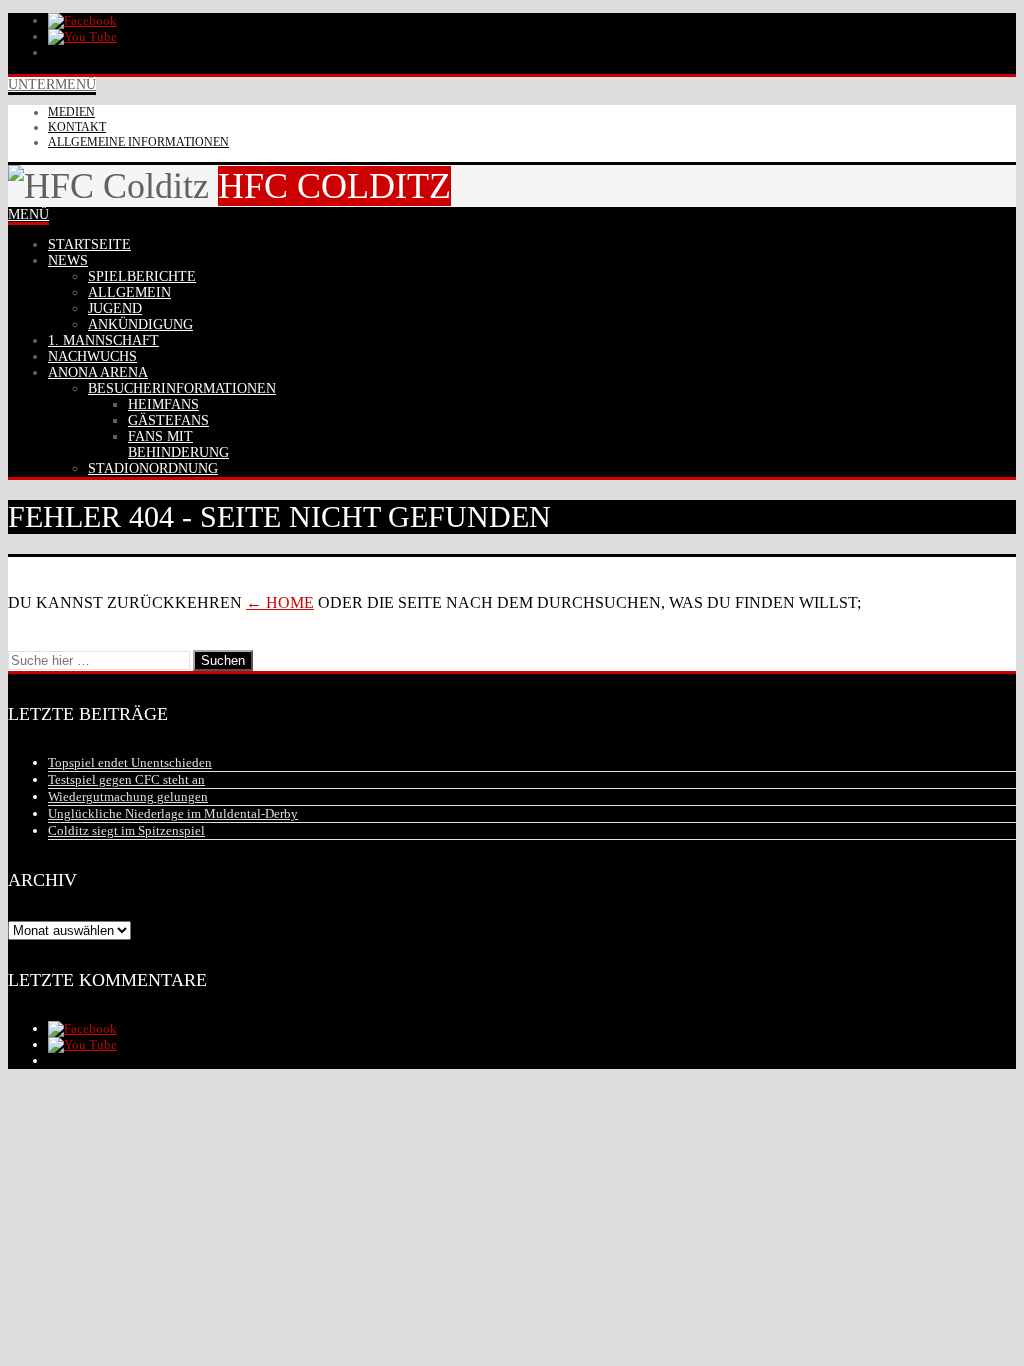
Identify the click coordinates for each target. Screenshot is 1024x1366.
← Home (280, 602)
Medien (71, 112)
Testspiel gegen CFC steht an (126, 779)
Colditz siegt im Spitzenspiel (126, 830)
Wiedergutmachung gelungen (128, 796)
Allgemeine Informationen (138, 142)
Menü (28, 214)
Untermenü (52, 84)
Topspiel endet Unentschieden (130, 762)
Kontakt (77, 127)
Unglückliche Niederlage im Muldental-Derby (173, 813)
